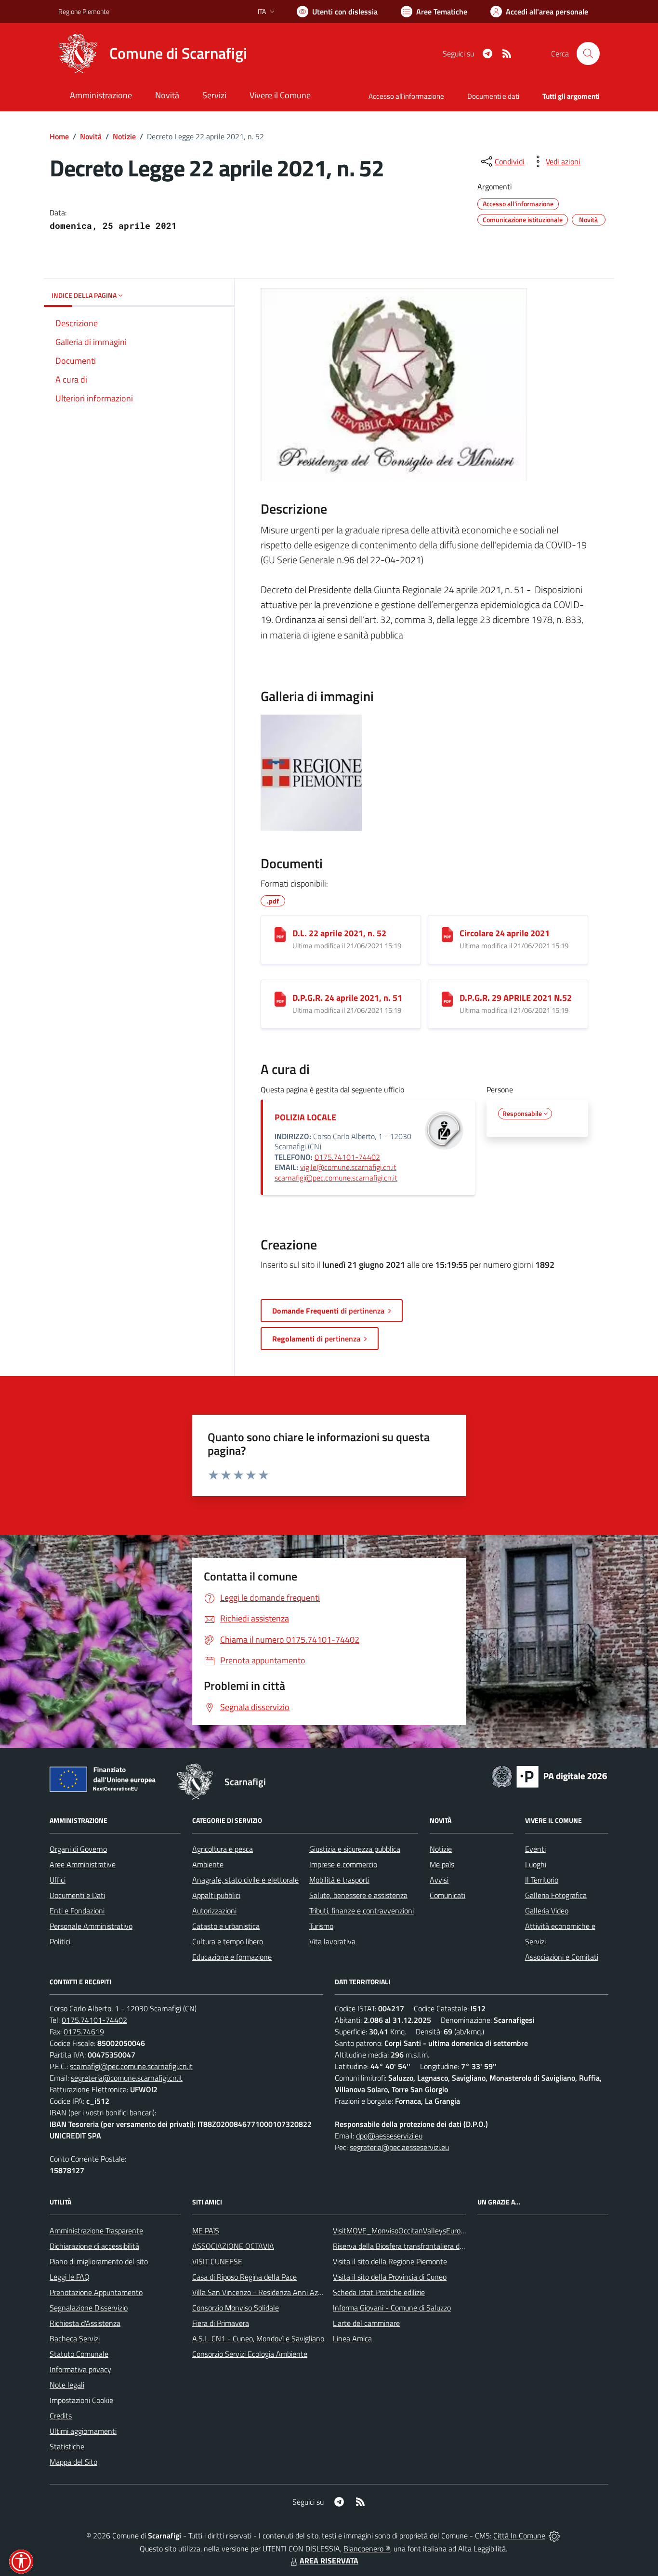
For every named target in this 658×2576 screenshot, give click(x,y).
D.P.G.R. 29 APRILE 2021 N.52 (516, 998)
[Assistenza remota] (554, 2536)
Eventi (535, 1849)
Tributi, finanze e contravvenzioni (362, 1911)
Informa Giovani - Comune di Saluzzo (392, 2308)
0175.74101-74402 (347, 1157)
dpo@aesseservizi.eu (389, 2136)
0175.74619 (84, 2032)
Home (59, 136)
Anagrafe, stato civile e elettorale (245, 1880)
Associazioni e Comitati (562, 1957)
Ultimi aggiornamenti (83, 2431)
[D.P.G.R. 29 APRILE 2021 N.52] (447, 999)
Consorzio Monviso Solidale (236, 2308)
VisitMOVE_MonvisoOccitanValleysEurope (401, 2231)
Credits (61, 2416)
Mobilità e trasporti (339, 1880)
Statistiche (67, 2446)
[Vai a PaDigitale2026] (550, 1776)
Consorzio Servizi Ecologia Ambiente (250, 2354)
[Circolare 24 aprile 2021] (447, 935)
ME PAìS (206, 2231)
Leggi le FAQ (70, 2277)
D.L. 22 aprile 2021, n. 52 (339, 933)
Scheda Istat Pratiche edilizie (379, 2292)
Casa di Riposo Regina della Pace (244, 2277)
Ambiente (208, 1864)
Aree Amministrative (83, 1864)
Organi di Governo (78, 1849)
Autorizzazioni (214, 1911)
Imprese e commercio (343, 1864)
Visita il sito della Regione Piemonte (390, 2261)
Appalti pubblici (216, 1895)
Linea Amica (352, 2338)
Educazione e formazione (232, 1957)
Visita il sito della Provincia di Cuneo (390, 2277)
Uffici (58, 1880)
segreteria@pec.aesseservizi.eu (399, 2147)
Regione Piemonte (84, 11)
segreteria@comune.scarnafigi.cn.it (127, 2078)
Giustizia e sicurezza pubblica (355, 1849)
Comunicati (447, 1895)
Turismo (321, 1926)
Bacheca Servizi (75, 2338)
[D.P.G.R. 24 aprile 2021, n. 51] (280, 999)
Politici (60, 1941)
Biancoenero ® (367, 2549)
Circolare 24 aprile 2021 (505, 933)
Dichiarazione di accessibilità (94, 2246)
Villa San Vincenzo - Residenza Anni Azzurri (262, 2292)
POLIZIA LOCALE (305, 1117)
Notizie (124, 136)
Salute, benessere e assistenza (358, 1895)
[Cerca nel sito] (588, 53)
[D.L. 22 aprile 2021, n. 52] (280, 935)
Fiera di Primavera (221, 2323)
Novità (91, 136)
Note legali (67, 2385)
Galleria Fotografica (556, 1895)
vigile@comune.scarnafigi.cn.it (348, 1167)
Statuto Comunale (79, 2354)
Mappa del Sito (73, 2462)
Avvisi (439, 1880)
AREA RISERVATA (329, 2561)
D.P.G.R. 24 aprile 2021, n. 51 (347, 998)
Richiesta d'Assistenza (85, 2323)
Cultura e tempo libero (228, 1941)
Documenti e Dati (77, 1895)
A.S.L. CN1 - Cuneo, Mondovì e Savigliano (258, 2338)
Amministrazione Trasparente (96, 2231)
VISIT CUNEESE (217, 2261)
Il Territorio (542, 1880)
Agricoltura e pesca (223, 1849)
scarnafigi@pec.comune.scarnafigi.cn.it (336, 1178)
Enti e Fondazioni (77, 1911)
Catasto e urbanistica (226, 1926)
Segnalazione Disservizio (89, 2308)
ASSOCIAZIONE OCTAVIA (233, 2246)
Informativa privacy (80, 2369)
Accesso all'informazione (406, 96)
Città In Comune (519, 2536)
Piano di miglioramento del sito (99, 2261)
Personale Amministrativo (91, 1926)
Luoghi (536, 1864)
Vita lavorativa (332, 1941)
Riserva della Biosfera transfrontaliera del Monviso (414, 2246)
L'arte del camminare (366, 2323)
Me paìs (442, 1864)
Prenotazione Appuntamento (96, 2292)
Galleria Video (547, 1911)
